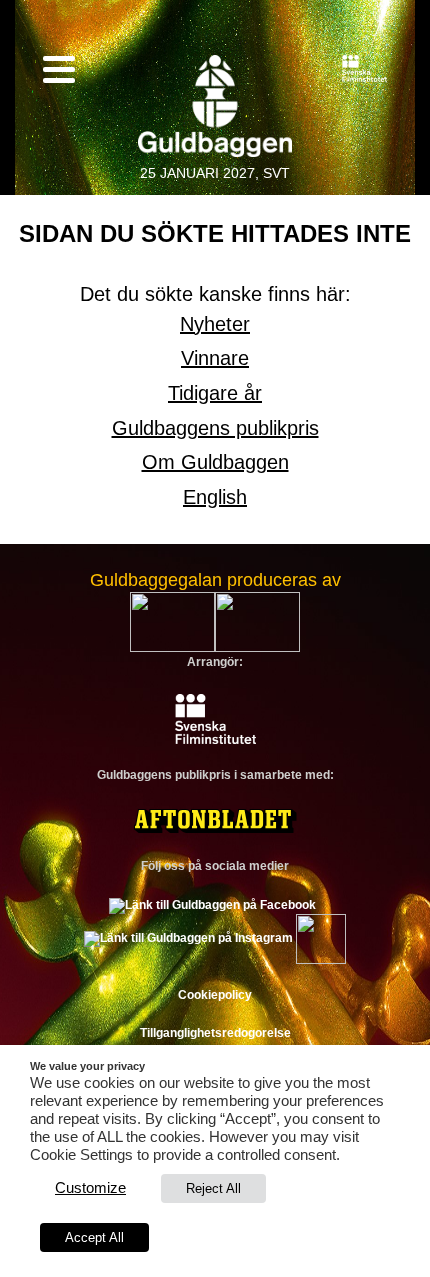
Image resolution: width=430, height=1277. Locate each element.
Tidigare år (215, 393)
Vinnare (215, 358)
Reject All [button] (213, 1188)
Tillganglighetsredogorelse (215, 1033)
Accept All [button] (94, 1237)
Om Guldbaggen (215, 462)
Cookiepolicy (215, 995)
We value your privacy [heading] (87, 1066)
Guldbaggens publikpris (215, 428)
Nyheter (215, 324)
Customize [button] (90, 1188)
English (215, 497)
